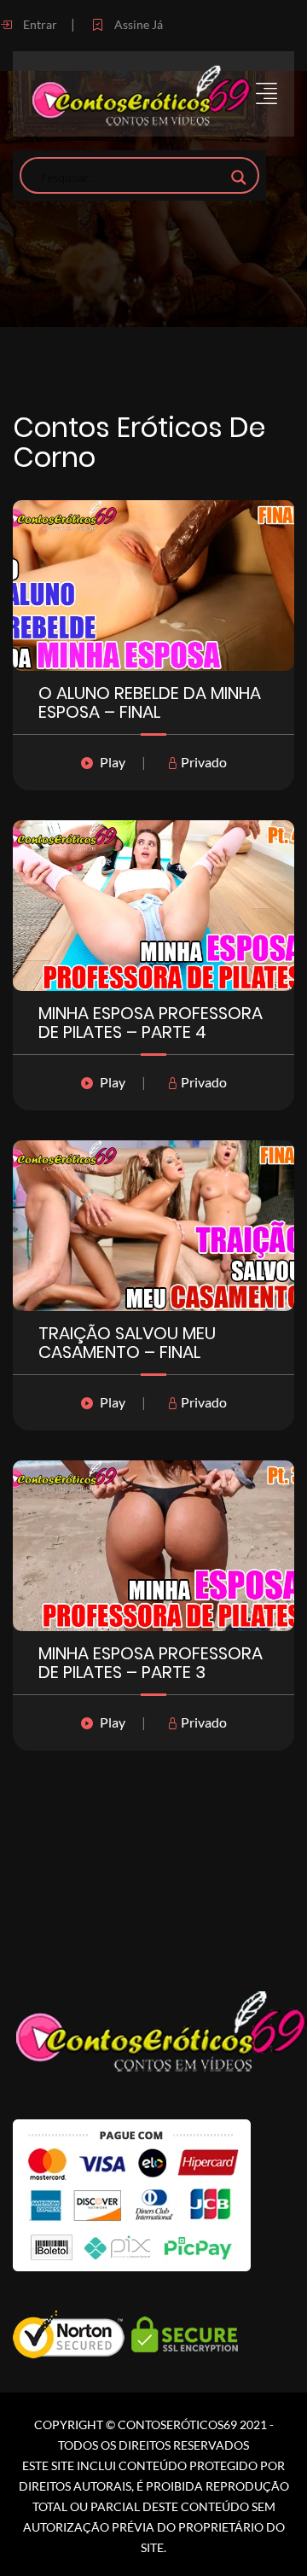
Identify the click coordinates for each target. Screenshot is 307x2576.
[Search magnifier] (239, 178)
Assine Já (137, 24)
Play (113, 762)
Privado (203, 762)
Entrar (39, 24)
